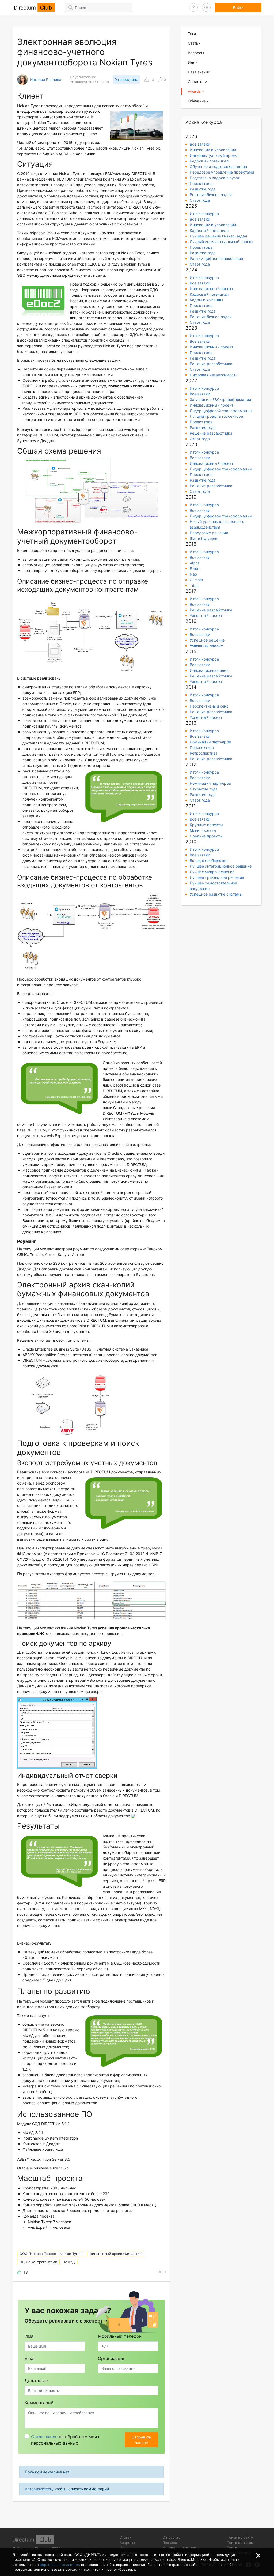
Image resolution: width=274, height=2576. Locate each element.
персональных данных (59, 2565)
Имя (29, 2336)
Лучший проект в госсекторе (216, 416)
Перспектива (202, 748)
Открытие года (204, 789)
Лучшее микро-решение (212, 872)
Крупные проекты (206, 825)
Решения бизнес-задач (211, 317)
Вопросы (196, 53)
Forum (195, 569)
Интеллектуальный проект (214, 155)
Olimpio (196, 580)
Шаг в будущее (203, 538)
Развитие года (203, 189)
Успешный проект (206, 616)
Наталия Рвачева (46, 80)
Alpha (195, 563)
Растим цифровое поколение (216, 258)
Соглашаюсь (44, 2437)
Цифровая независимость (214, 375)
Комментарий (39, 2403)
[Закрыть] (258, 2555)
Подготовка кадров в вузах (215, 178)
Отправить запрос (141, 2440)
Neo (193, 574)
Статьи (194, 43)
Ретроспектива (204, 753)
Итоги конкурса (204, 214)
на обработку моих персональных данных (65, 2440)
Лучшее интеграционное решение (221, 866)
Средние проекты (206, 836)
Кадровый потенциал (209, 161)
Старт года (200, 200)
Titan (194, 585)
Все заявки (200, 144)
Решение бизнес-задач (211, 195)
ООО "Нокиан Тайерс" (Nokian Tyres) (51, 2254)
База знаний (199, 72)
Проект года (201, 183)
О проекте (172, 2537)
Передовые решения (209, 533)
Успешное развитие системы (216, 894)
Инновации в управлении (213, 150)
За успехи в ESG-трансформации (220, 399)
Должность (37, 2380)
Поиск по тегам (240, 2543)
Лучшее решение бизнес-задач (218, 236)
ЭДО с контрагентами (38, 2262)
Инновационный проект (212, 289)
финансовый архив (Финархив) (116, 2254)
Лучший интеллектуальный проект (221, 242)
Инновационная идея (209, 670)
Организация (112, 2358)
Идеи (193, 62)
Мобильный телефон (120, 2336)
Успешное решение (207, 640)
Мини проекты (203, 830)
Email (30, 2358)
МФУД (70, 2262)
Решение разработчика (211, 364)
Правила (170, 2543)
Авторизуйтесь (39, 2489)
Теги (192, 34)
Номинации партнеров (210, 742)
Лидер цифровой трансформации (221, 411)
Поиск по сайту (240, 2537)
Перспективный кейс (209, 706)
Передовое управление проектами (222, 172)
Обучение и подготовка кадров (218, 167)
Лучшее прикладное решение (217, 877)
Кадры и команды (206, 300)
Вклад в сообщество (209, 860)
